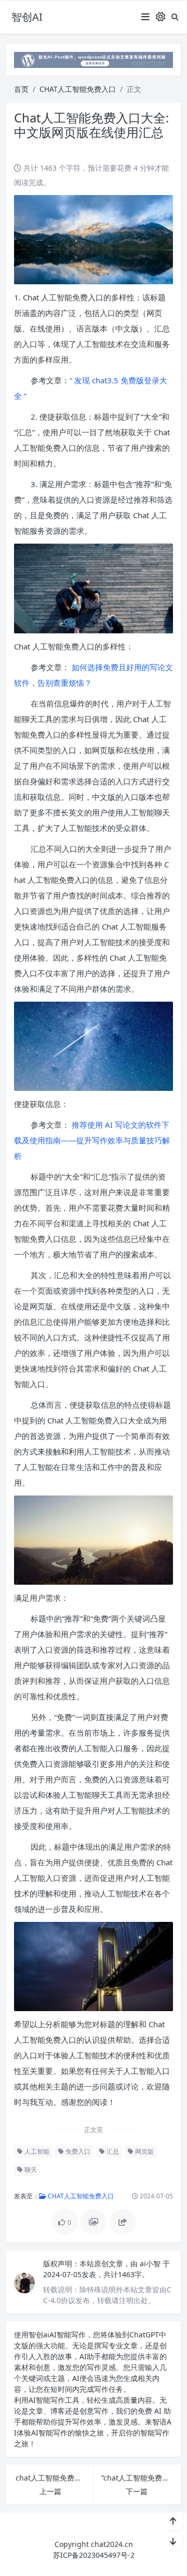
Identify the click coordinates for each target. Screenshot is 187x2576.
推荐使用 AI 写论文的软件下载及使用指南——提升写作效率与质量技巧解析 (92, 1140)
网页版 (144, 2151)
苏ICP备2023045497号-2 (94, 2555)
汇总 (112, 2151)
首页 (21, 89)
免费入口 (77, 2151)
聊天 (30, 2170)
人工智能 (36, 2151)
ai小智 (151, 2263)
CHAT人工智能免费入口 (78, 89)
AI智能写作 (68, 2335)
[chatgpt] (94, 59)
